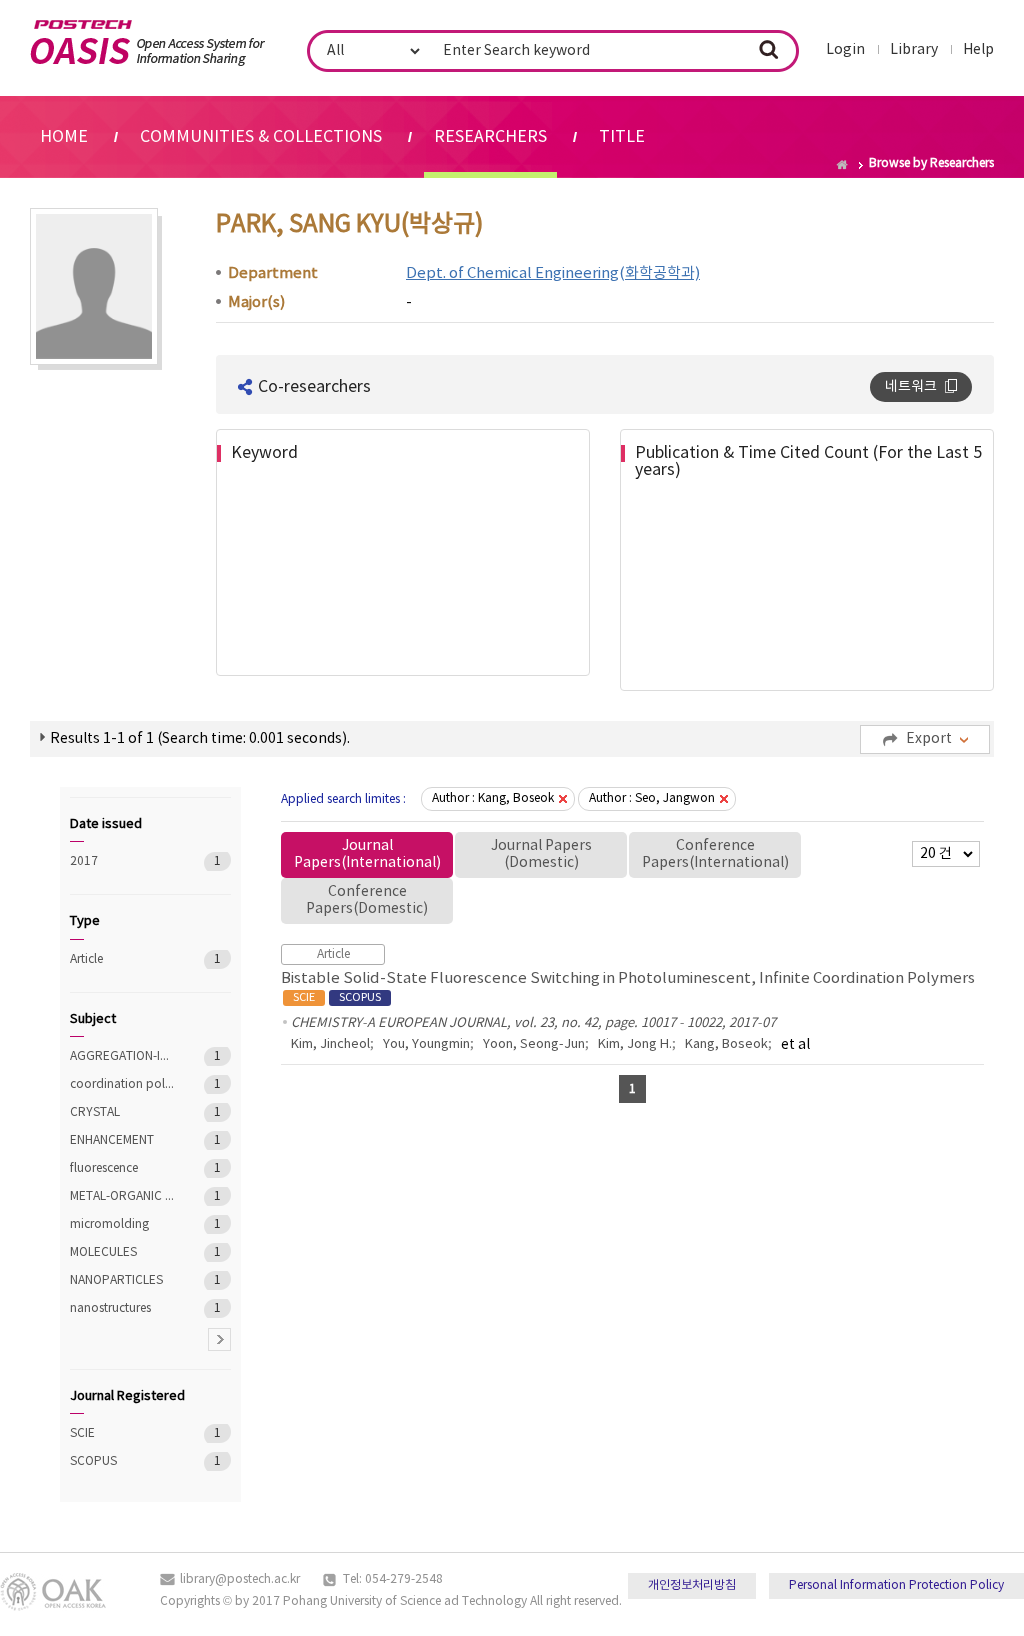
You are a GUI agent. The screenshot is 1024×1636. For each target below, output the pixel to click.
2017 (122, 861)
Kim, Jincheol (330, 1044)
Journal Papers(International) (367, 854)
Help (978, 50)
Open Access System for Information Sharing (147, 43)
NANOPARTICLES (122, 1280)
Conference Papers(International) (715, 854)
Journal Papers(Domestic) (541, 854)
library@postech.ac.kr (240, 1579)
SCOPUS (122, 1461)
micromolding (122, 1224)
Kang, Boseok (726, 1044)
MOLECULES (122, 1252)
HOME (64, 137)
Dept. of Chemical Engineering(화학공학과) (553, 273)
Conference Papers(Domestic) (367, 900)
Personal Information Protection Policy (896, 1585)
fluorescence (122, 1168)
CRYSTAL (122, 1112)
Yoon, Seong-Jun (534, 1044)
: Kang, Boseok (493, 798)
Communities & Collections (261, 137)
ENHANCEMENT (122, 1140)
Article (122, 959)
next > (219, 1339)
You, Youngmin (426, 1044)
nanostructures (122, 1308)
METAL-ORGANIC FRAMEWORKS (122, 1196)
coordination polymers (122, 1084)
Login (845, 50)
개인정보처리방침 (692, 1585)
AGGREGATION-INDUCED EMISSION (122, 1056)
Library (914, 50)
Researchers (490, 137)
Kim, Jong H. (635, 1044)
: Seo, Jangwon (652, 798)
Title (622, 137)
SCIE (122, 1433)
